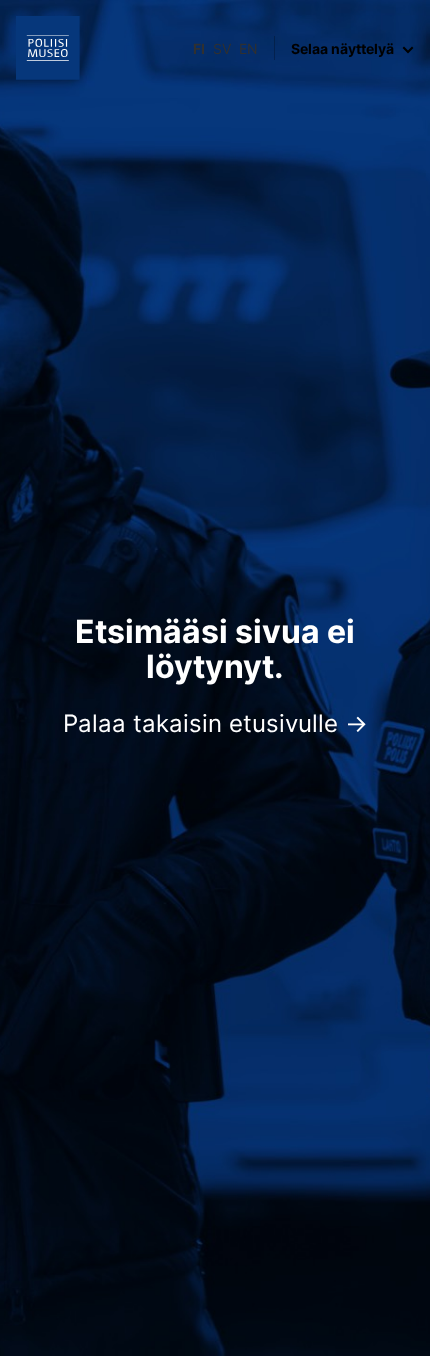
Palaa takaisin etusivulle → (215, 723)
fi (199, 48)
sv (222, 48)
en (248, 48)
